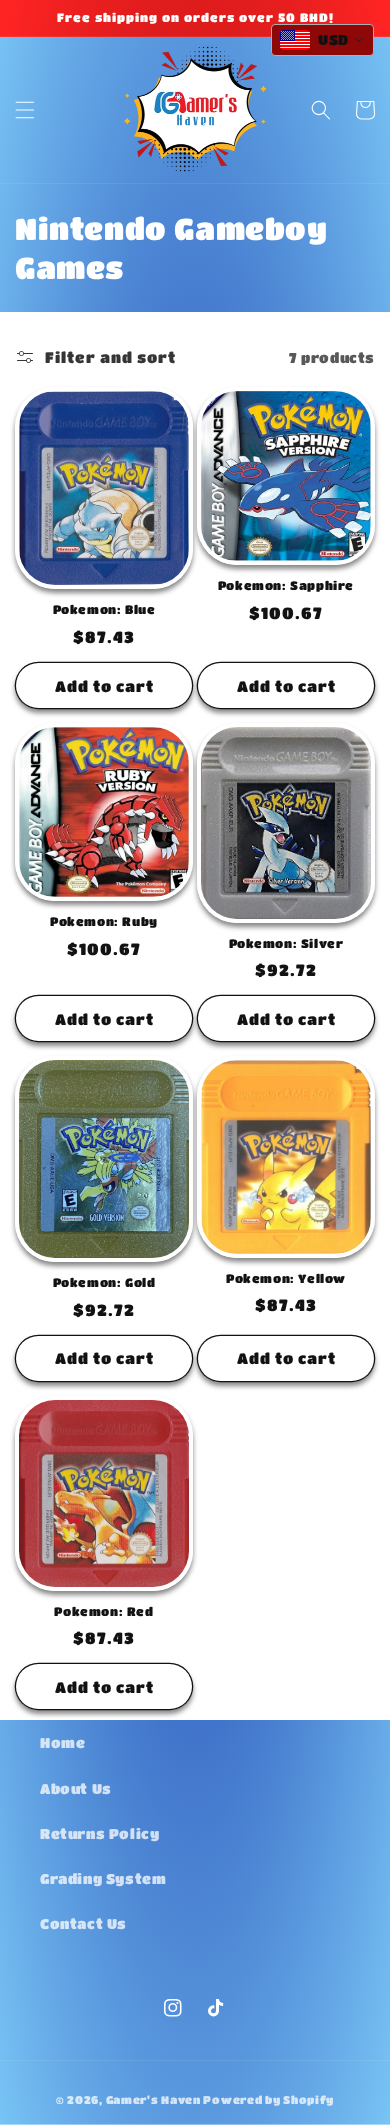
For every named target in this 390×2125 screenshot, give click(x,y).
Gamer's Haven (153, 2099)
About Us (76, 1788)
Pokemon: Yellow (286, 1278)
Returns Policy (99, 1833)
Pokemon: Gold (104, 1282)
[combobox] (322, 40)
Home (62, 1742)
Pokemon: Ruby (104, 921)
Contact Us (83, 1923)
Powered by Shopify (268, 2099)
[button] (25, 110)
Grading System (103, 1878)
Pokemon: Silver (286, 943)
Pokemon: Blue (104, 609)
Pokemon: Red (103, 1611)
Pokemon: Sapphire (286, 585)
